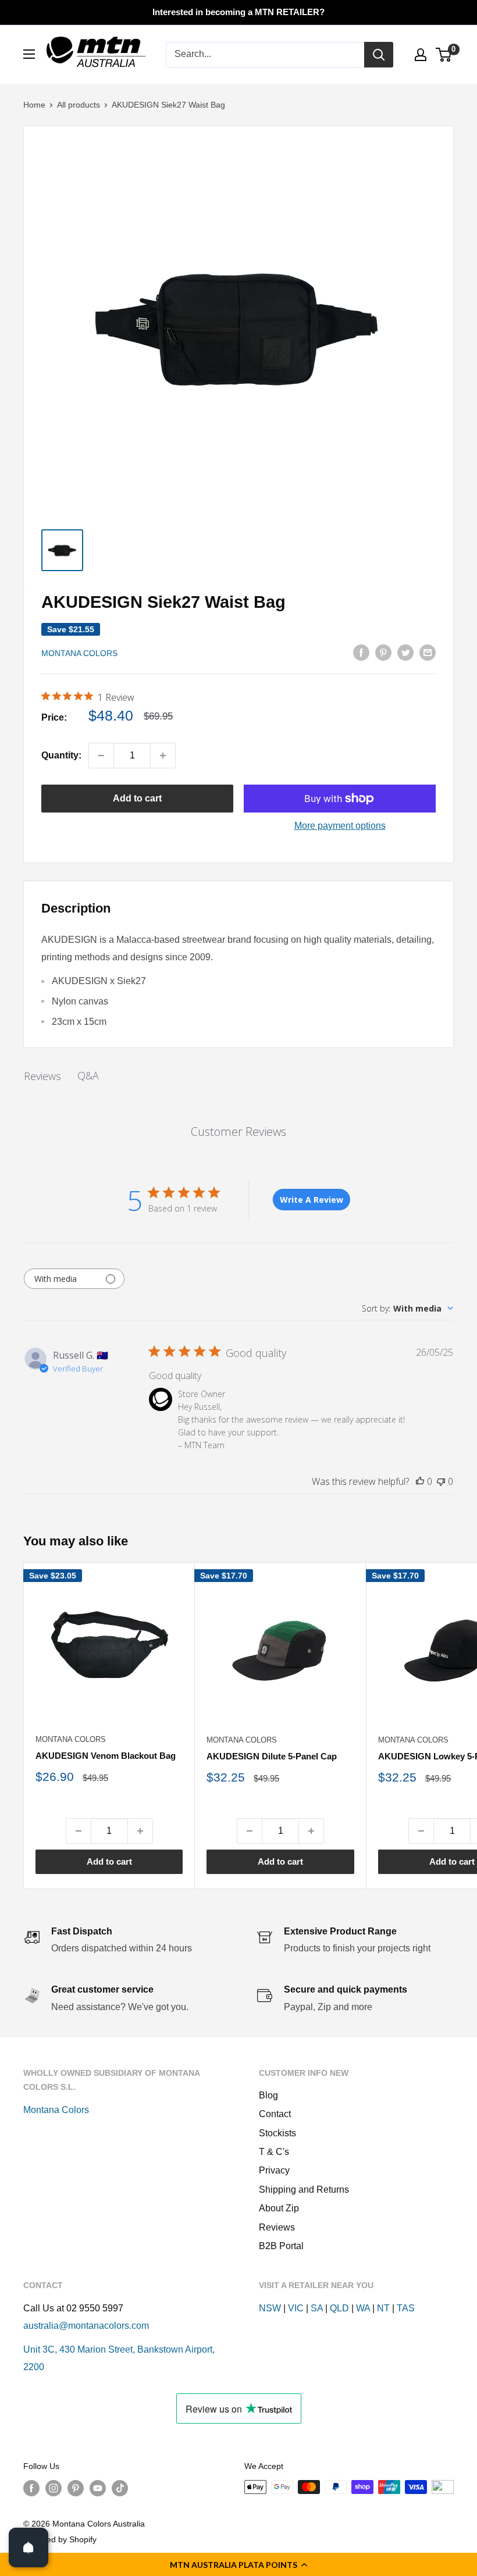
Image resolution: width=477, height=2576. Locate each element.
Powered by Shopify (60, 2539)
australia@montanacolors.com (86, 2326)
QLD (339, 2308)
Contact (275, 2114)
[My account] (421, 55)
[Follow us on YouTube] (98, 2488)
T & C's (274, 2152)
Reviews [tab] (42, 1076)
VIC (296, 2308)
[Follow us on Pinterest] (76, 2488)
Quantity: (61, 755)
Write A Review (312, 1200)
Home (34, 105)
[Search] (379, 55)
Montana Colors (79, 653)
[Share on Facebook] (361, 652)
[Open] (29, 2548)
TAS (406, 2308)
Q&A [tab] (88, 1075)
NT (383, 2308)
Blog (268, 2095)
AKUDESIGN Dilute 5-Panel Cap (272, 1756)
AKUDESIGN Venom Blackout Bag (106, 1756)
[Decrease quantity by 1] (101, 756)
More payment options (340, 826)
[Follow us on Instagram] (54, 2488)
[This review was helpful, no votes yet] (420, 1481)
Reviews (277, 2227)
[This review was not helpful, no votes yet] (441, 1481)
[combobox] (407, 1308)
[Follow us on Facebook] (31, 2488)
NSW (270, 2308)
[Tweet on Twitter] (405, 652)
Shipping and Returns (304, 2190)
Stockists (277, 2133)
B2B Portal (281, 2246)
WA (363, 2308)
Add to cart (137, 798)
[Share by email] (428, 652)
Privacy (274, 2170)
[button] (238, 2564)
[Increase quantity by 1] (163, 756)
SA (317, 2308)
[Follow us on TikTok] (120, 2488)
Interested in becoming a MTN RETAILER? (238, 12)
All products (79, 105)
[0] (444, 55)
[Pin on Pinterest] (383, 652)
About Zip (279, 2208)
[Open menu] (29, 54)
